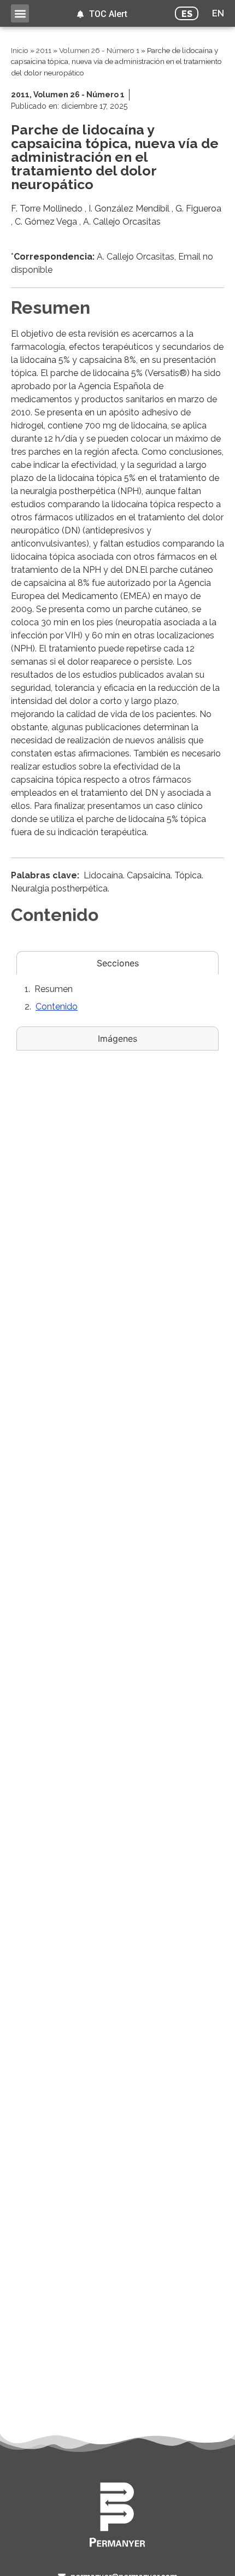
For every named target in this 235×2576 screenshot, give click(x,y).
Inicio (20, 50)
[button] (20, 13)
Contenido (57, 1007)
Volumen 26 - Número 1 (99, 50)
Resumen (54, 989)
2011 (44, 50)
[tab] (117, 963)
